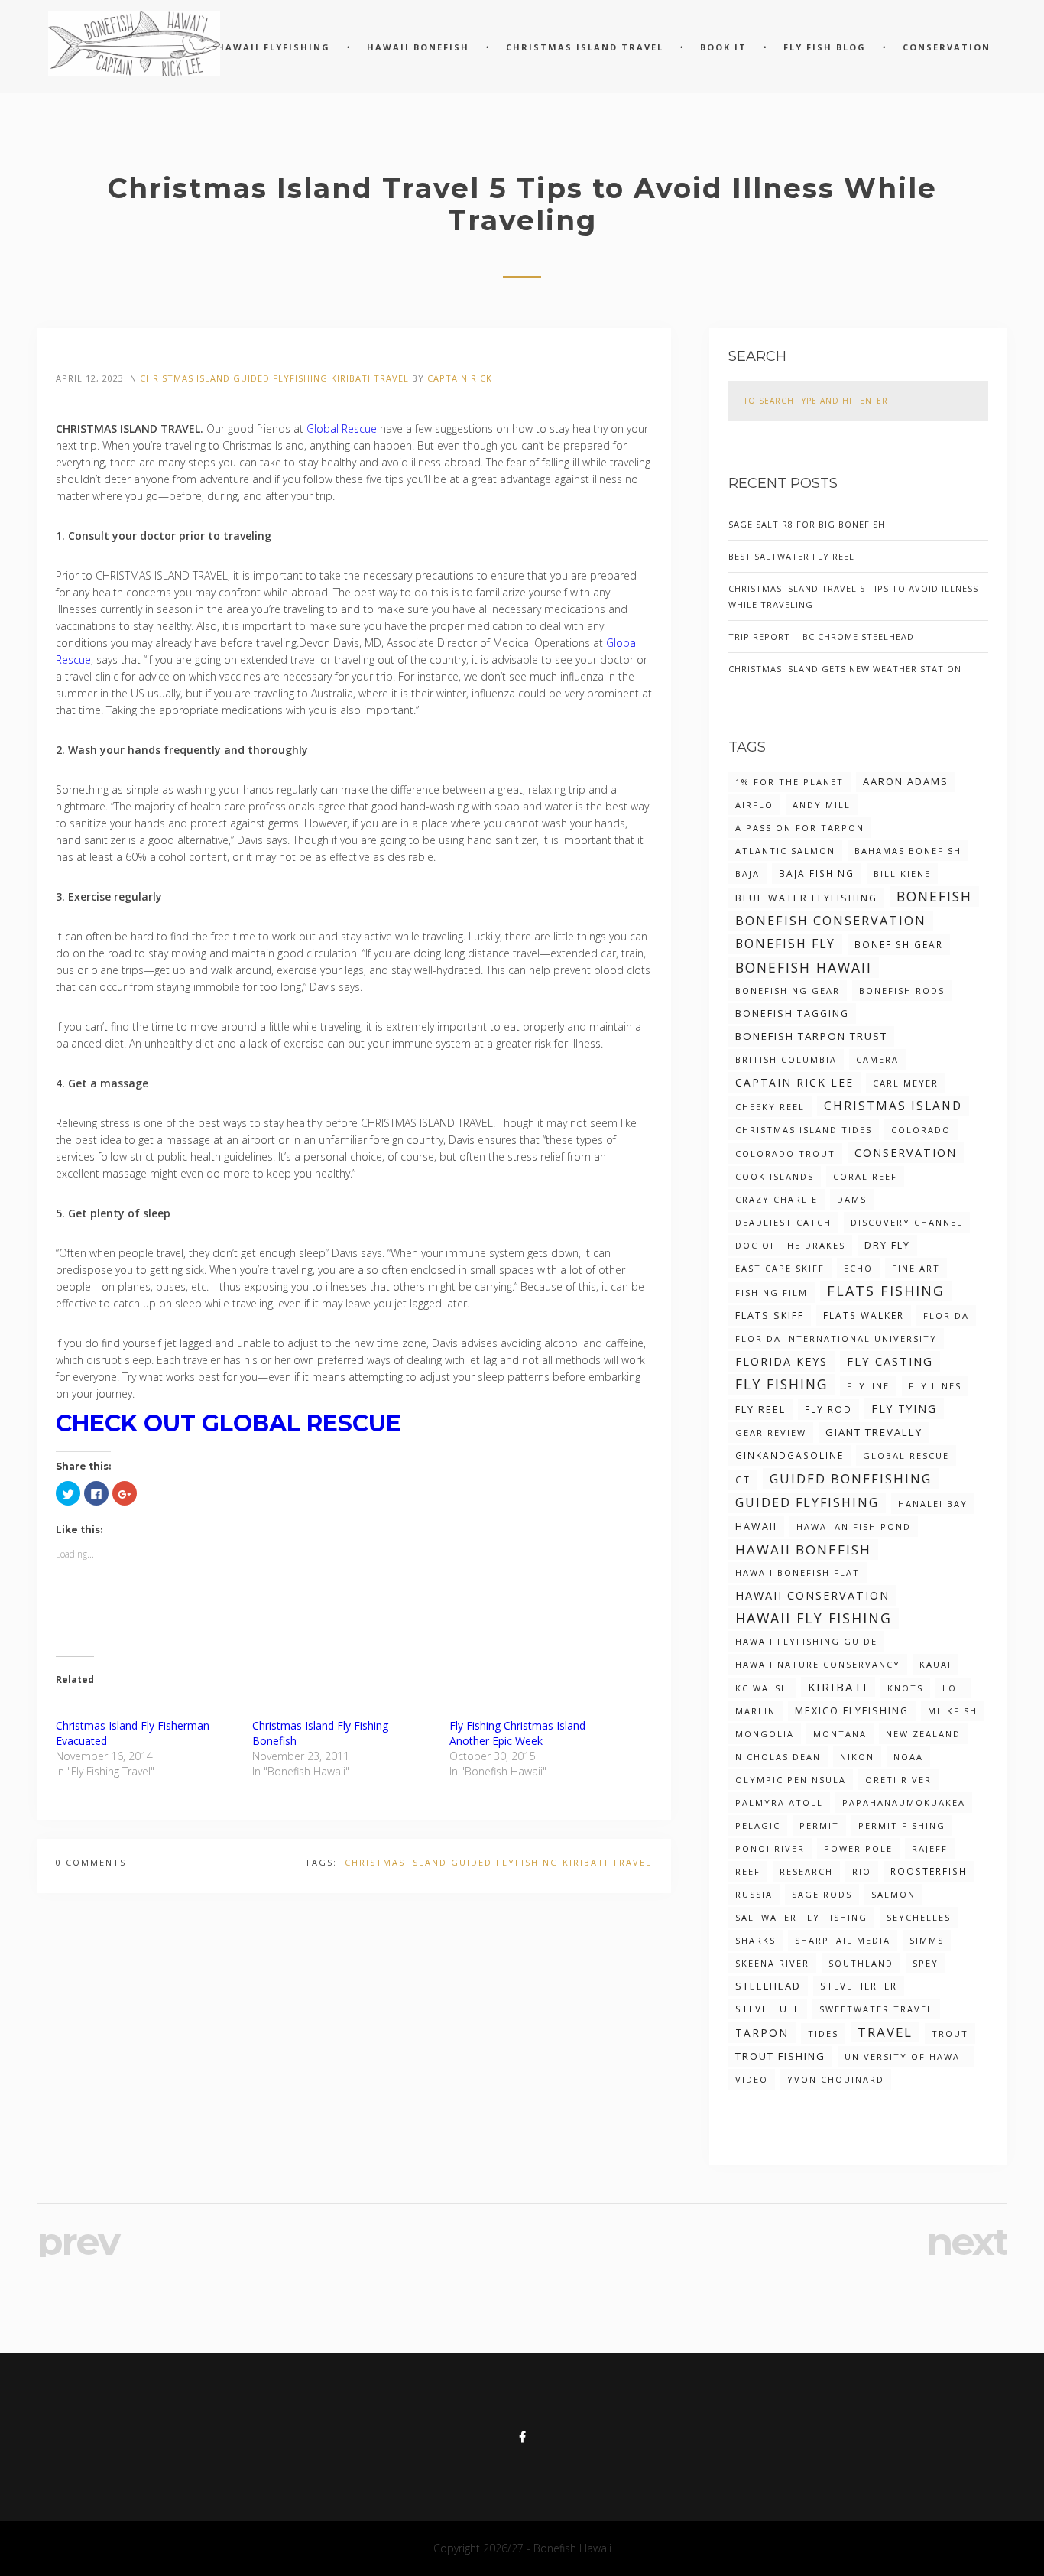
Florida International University (836, 1338)
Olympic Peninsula (791, 1780)
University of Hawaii (906, 2056)
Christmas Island (185, 378)
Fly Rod (828, 1409)
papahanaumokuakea (904, 1803)
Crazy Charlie (777, 1199)
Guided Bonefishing (851, 1478)
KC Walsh (762, 1688)
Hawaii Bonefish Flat (798, 1572)
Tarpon (762, 2033)
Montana (840, 1734)
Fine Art (916, 1268)
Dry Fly (887, 1245)
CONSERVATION (947, 47)
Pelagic (758, 1826)
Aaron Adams (906, 781)
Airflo (754, 805)
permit (819, 1826)
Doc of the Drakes (790, 1245)
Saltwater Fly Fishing (801, 1917)
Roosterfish (929, 1871)
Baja (747, 874)
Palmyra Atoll (779, 1803)
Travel (391, 378)
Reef (748, 1871)
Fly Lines (935, 1386)
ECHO (858, 1268)
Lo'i (953, 1688)
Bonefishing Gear (788, 991)
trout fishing (780, 2056)
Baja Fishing (817, 873)
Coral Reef (865, 1176)
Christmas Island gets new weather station (845, 669)
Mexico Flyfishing (852, 1711)
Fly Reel (760, 1410)
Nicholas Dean (778, 1757)
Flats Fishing (886, 1291)
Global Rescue (342, 429)
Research (806, 1871)
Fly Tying (904, 1409)
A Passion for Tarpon (800, 828)
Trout (950, 2034)
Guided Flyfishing (280, 378)
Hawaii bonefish (803, 1549)
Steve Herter (859, 1986)
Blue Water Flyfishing (806, 898)
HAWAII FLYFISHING (274, 47)
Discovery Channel (907, 1222)
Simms (927, 1940)
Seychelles (919, 1917)
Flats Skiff (770, 1316)
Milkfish (953, 1711)
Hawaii (756, 1527)
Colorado (921, 1130)
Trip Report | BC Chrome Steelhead (821, 637)
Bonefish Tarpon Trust (811, 1036)
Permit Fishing (902, 1826)
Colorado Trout (785, 1153)
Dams (852, 1199)
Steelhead (768, 1986)
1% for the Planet (789, 782)
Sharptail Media (843, 1940)
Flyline (868, 1386)
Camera (877, 1059)
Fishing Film (772, 1293)
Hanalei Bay (933, 1504)
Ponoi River (770, 1848)
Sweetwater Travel (876, 2009)
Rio (862, 1871)
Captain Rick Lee (794, 1082)
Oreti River (898, 1780)
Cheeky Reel (770, 1107)
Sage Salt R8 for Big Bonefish (807, 524)
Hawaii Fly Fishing (814, 1618)
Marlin (755, 1711)
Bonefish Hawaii (804, 967)
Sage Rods (822, 1894)
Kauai (935, 1664)
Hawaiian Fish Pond (854, 1527)
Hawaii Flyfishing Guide (806, 1641)
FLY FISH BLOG (825, 47)
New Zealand (923, 1734)
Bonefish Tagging (792, 1014)
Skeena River (772, 1963)
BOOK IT (723, 47)
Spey (926, 1963)
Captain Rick (460, 378)
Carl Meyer (906, 1083)
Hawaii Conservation (812, 1595)
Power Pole (858, 1848)
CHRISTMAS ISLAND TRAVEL (585, 47)
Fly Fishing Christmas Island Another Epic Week (517, 1733)
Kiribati (351, 378)
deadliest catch (783, 1222)
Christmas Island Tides (804, 1130)
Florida (946, 1316)
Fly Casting (890, 1361)
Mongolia (765, 1734)
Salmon (893, 1894)
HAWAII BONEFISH (418, 47)
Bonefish (934, 896)
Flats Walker (864, 1315)
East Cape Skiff (780, 1268)
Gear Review (771, 1433)
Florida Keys (781, 1361)
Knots (905, 1688)
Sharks (755, 1940)
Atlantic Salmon (785, 851)
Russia (754, 1894)
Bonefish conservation (831, 921)
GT (743, 1480)
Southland (861, 1963)
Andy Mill (822, 805)
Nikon (857, 1757)
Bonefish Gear (899, 944)
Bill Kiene (902, 874)
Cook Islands (775, 1176)
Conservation (906, 1153)
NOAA (908, 1757)
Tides (823, 2034)
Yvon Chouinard (836, 2079)
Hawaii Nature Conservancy (818, 1664)
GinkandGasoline (789, 1455)
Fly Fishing (781, 1384)
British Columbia (786, 1059)
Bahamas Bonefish (908, 851)
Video (752, 2079)
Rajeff (930, 1848)
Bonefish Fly (785, 944)
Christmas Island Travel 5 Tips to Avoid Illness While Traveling (853, 596)
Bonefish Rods (902, 991)
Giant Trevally (874, 1432)
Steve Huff (768, 2009)
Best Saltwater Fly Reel (791, 556)
